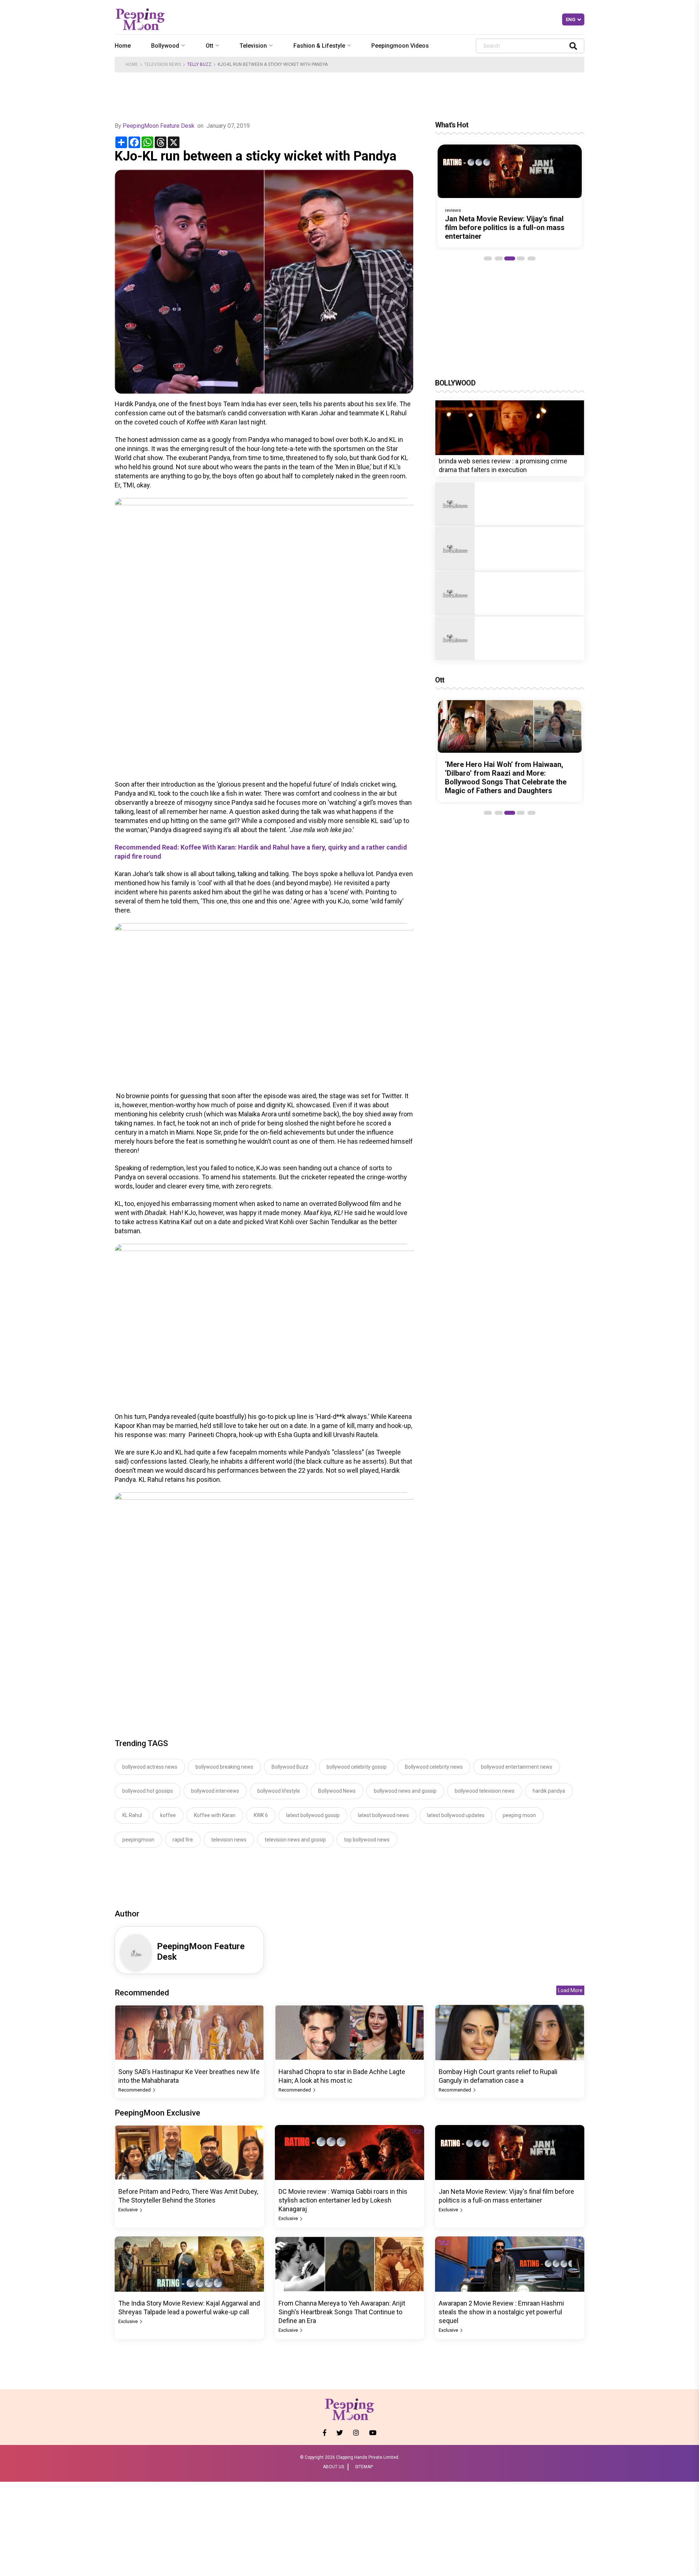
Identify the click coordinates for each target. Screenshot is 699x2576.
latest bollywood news (383, 1815)
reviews (453, 210)
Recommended (135, 2090)
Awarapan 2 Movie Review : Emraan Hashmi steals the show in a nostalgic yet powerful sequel (501, 2312)
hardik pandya (549, 1791)
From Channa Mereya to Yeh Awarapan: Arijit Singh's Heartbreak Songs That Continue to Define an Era (342, 2312)
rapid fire (183, 1840)
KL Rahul (132, 1815)
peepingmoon (138, 1840)
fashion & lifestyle (319, 46)
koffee (168, 1815)
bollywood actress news (150, 1767)
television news (229, 1840)
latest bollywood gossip (313, 1815)
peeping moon (519, 1815)
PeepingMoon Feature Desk (159, 126)
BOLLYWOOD (455, 383)
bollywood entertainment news (517, 1767)
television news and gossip (295, 1840)
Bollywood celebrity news (434, 1767)
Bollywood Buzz (290, 1767)
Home (123, 46)
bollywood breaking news (224, 1767)
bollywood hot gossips (148, 1791)
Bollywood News (337, 1791)
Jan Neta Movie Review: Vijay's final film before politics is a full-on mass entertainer (505, 227)
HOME (132, 64)
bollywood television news (485, 1791)
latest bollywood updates (456, 1815)
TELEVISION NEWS (163, 64)
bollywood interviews (215, 1791)
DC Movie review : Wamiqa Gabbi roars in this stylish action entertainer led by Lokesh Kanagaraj (343, 2200)
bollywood (165, 46)
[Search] (573, 46)
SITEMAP (364, 2467)
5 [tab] (532, 258)
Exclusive (129, 2210)
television (253, 46)
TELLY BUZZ (199, 64)
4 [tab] (521, 258)
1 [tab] (488, 258)
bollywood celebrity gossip (357, 1767)
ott (210, 46)
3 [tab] (510, 258)
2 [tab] (499, 258)
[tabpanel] (510, 196)
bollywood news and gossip (405, 1791)
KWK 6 (261, 1815)
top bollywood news (367, 1840)
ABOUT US (333, 2467)
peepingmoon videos (400, 46)
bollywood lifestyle (279, 1791)
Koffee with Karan (215, 1815)
